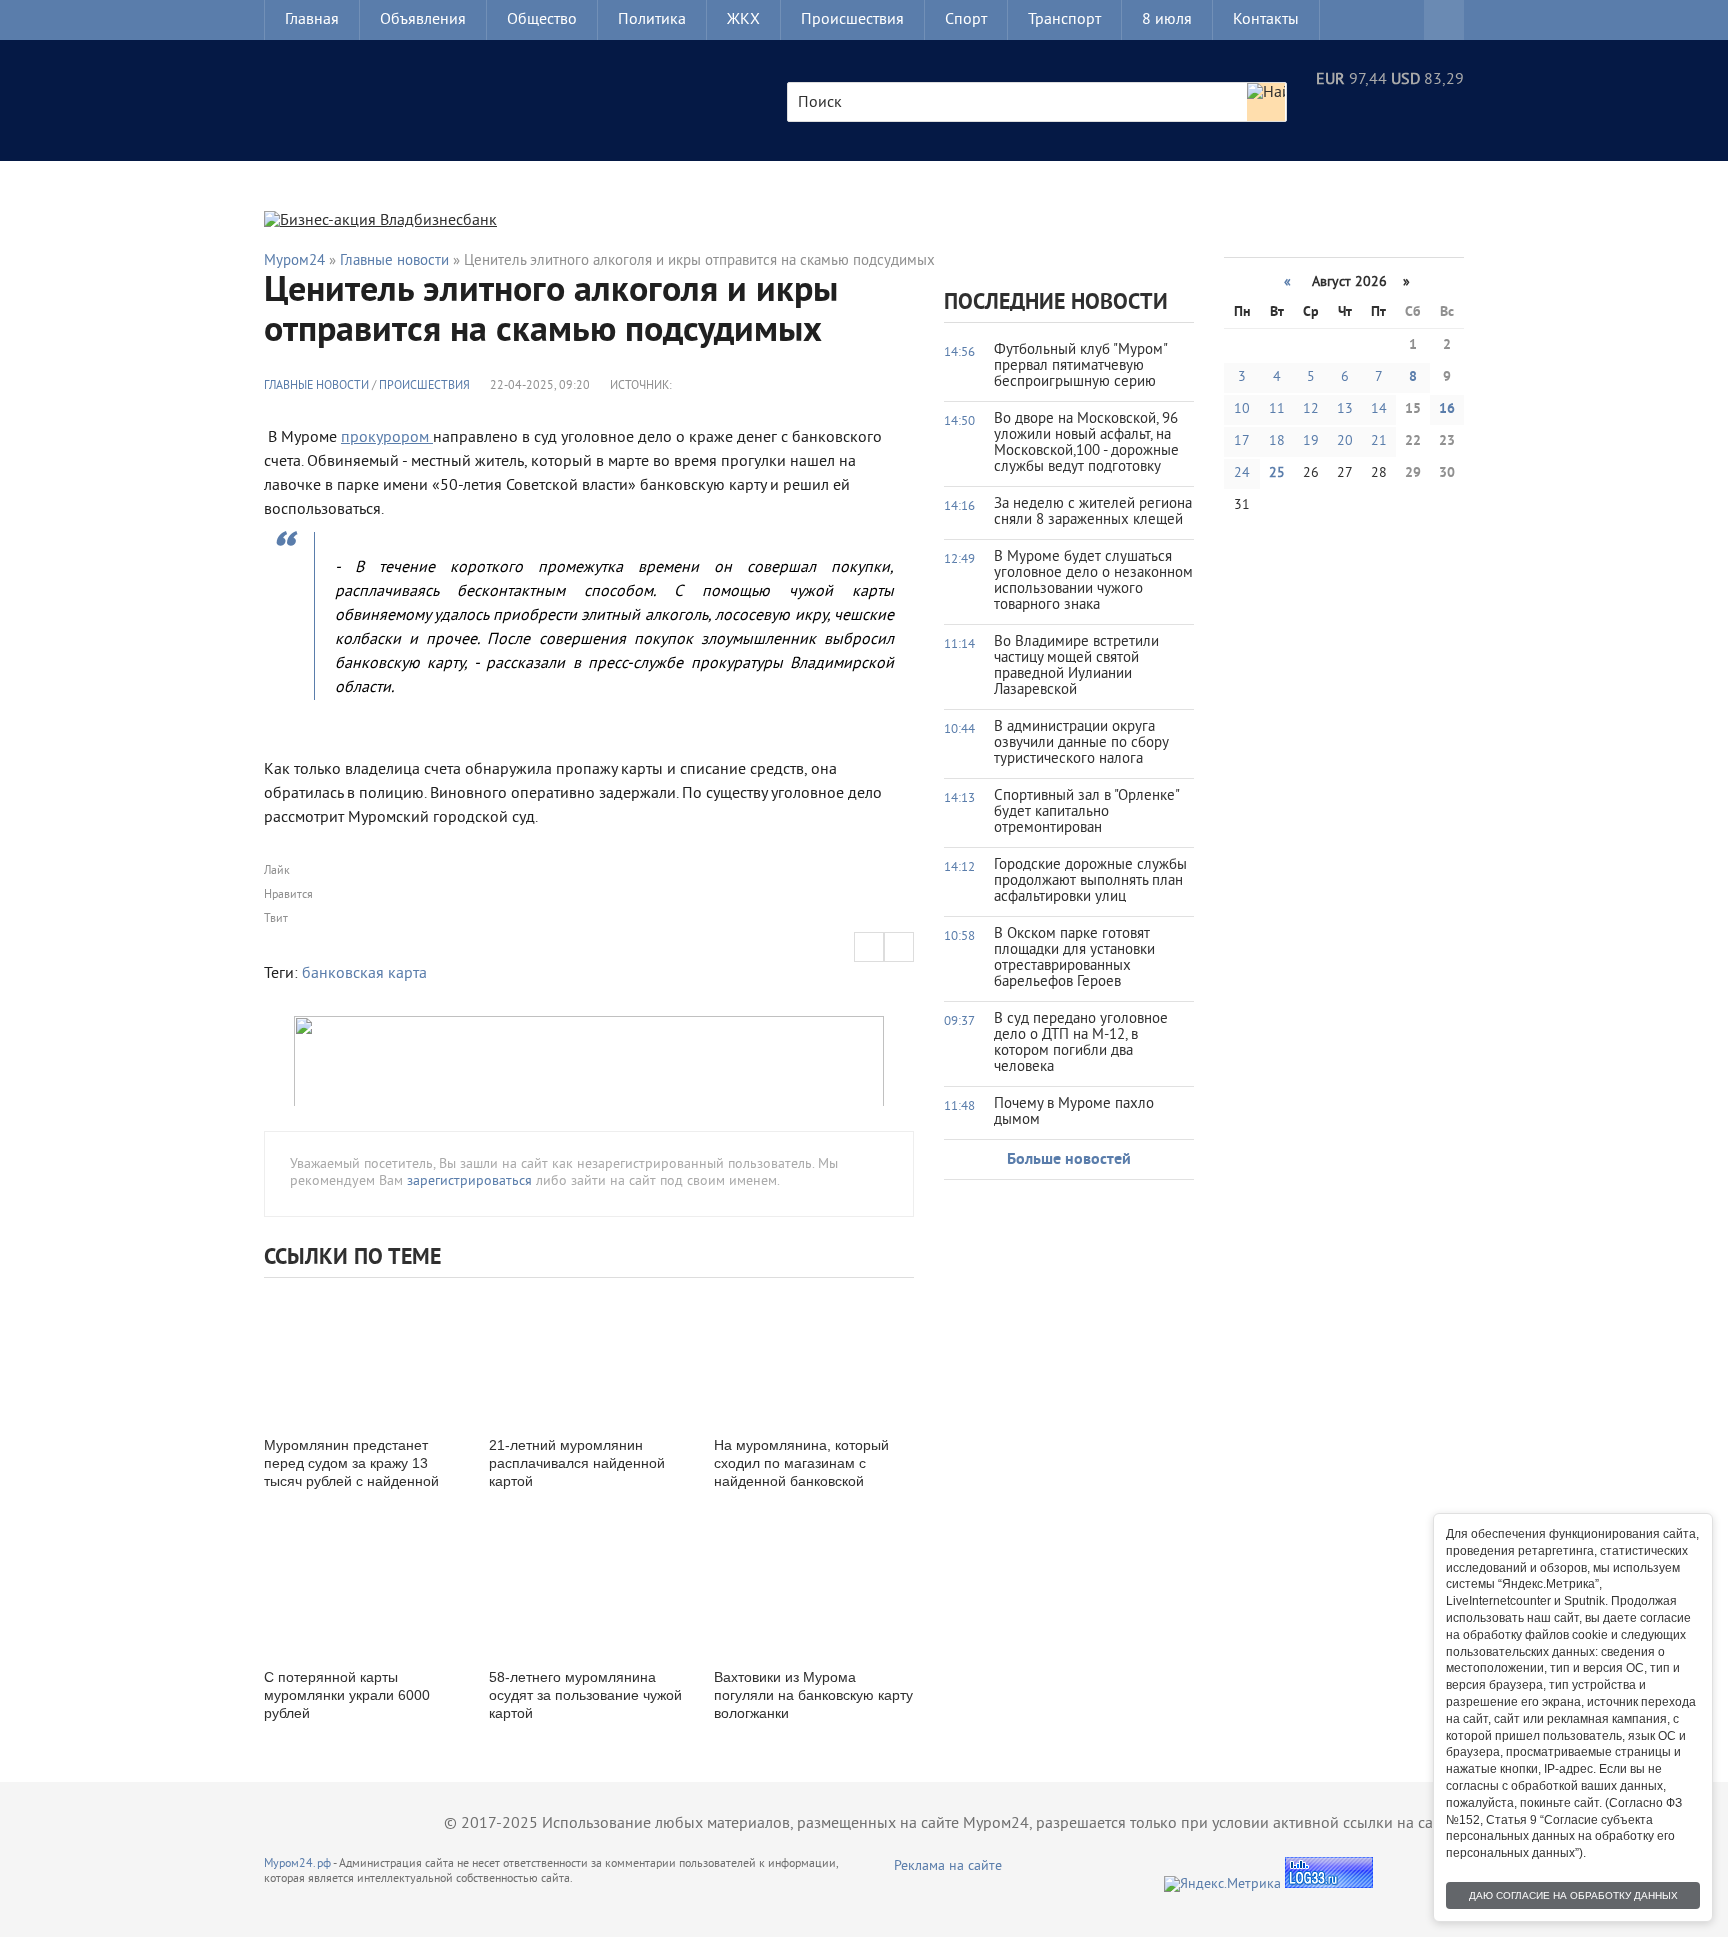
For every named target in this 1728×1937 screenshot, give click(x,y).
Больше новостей (1069, 1160)
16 (1447, 409)
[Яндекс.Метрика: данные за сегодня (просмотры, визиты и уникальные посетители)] (1222, 1884)
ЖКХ (743, 20)
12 (1311, 409)
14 (1379, 409)
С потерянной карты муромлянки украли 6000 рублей (347, 1695)
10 (1242, 409)
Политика (652, 20)
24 (1242, 473)
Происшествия (852, 20)
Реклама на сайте (948, 1866)
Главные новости (316, 386)
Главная (312, 20)
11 (1277, 409)
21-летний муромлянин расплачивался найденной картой (577, 1463)
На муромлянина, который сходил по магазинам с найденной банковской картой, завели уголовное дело (801, 1481)
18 (1277, 441)
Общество (542, 20)
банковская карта (364, 974)
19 (1311, 441)
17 (1242, 441)
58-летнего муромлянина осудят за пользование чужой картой (585, 1695)
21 (1379, 441)
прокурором (387, 438)
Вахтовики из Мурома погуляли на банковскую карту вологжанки (813, 1695)
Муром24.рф (297, 1864)
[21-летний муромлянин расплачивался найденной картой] (589, 1354)
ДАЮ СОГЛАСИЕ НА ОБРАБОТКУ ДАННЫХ (1573, 1895)
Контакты (1266, 20)
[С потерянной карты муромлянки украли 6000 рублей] (364, 1586)
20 (1345, 441)
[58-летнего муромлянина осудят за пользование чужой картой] (589, 1586)
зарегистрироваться (469, 1181)
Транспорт (1064, 20)
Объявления (423, 20)
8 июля (1167, 20)
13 (1345, 409)
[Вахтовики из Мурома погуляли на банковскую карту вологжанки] (814, 1586)
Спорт (966, 20)
